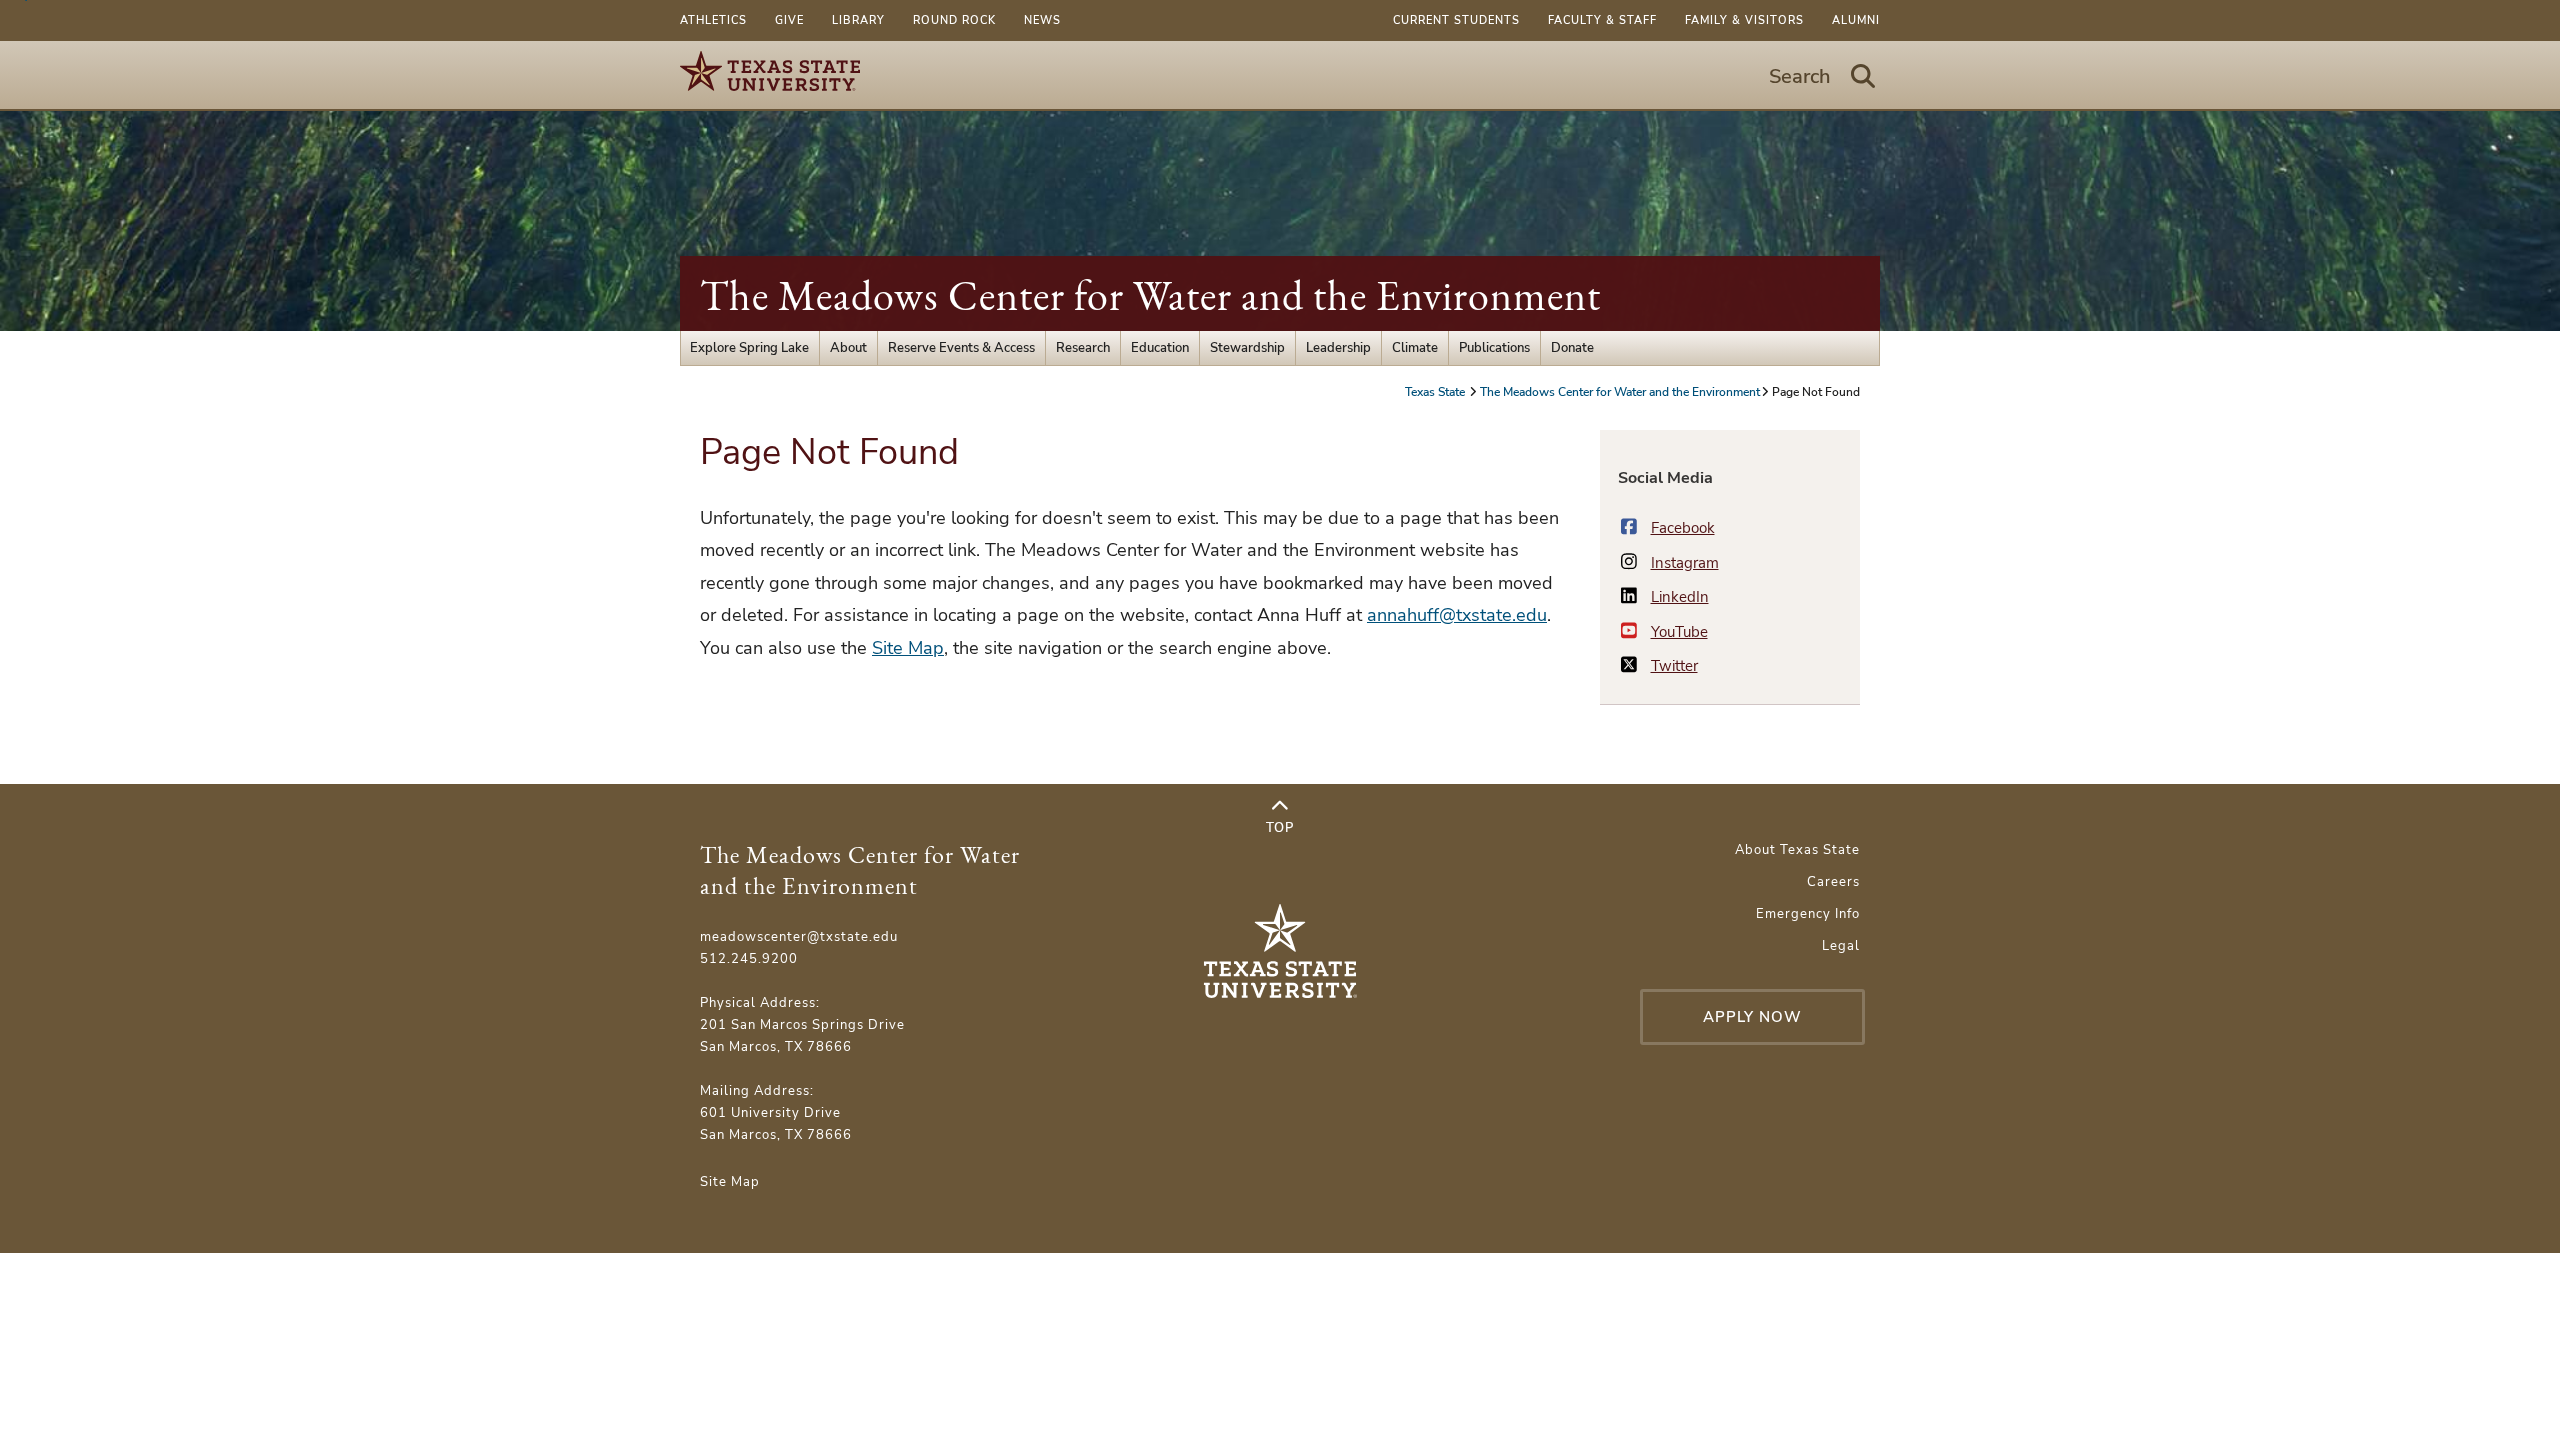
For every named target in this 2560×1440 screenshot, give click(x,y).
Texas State (1436, 392)
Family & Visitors (1744, 20)
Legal (1841, 946)
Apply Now (1752, 1017)
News (1042, 20)
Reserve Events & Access (961, 348)
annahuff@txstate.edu (1457, 615)
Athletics (713, 20)
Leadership (1338, 348)
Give (789, 20)
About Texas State (1797, 850)
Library (858, 20)
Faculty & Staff (1602, 20)
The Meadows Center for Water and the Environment (1150, 295)
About (848, 348)
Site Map (908, 648)
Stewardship (1247, 348)
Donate (1572, 348)
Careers (1833, 882)
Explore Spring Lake (749, 348)
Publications (1494, 348)
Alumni (1856, 20)
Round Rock (954, 20)
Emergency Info (1808, 914)
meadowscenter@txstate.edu (799, 937)
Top (1280, 828)
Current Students (1456, 20)
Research (1083, 348)
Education (1160, 348)
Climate (1415, 348)
